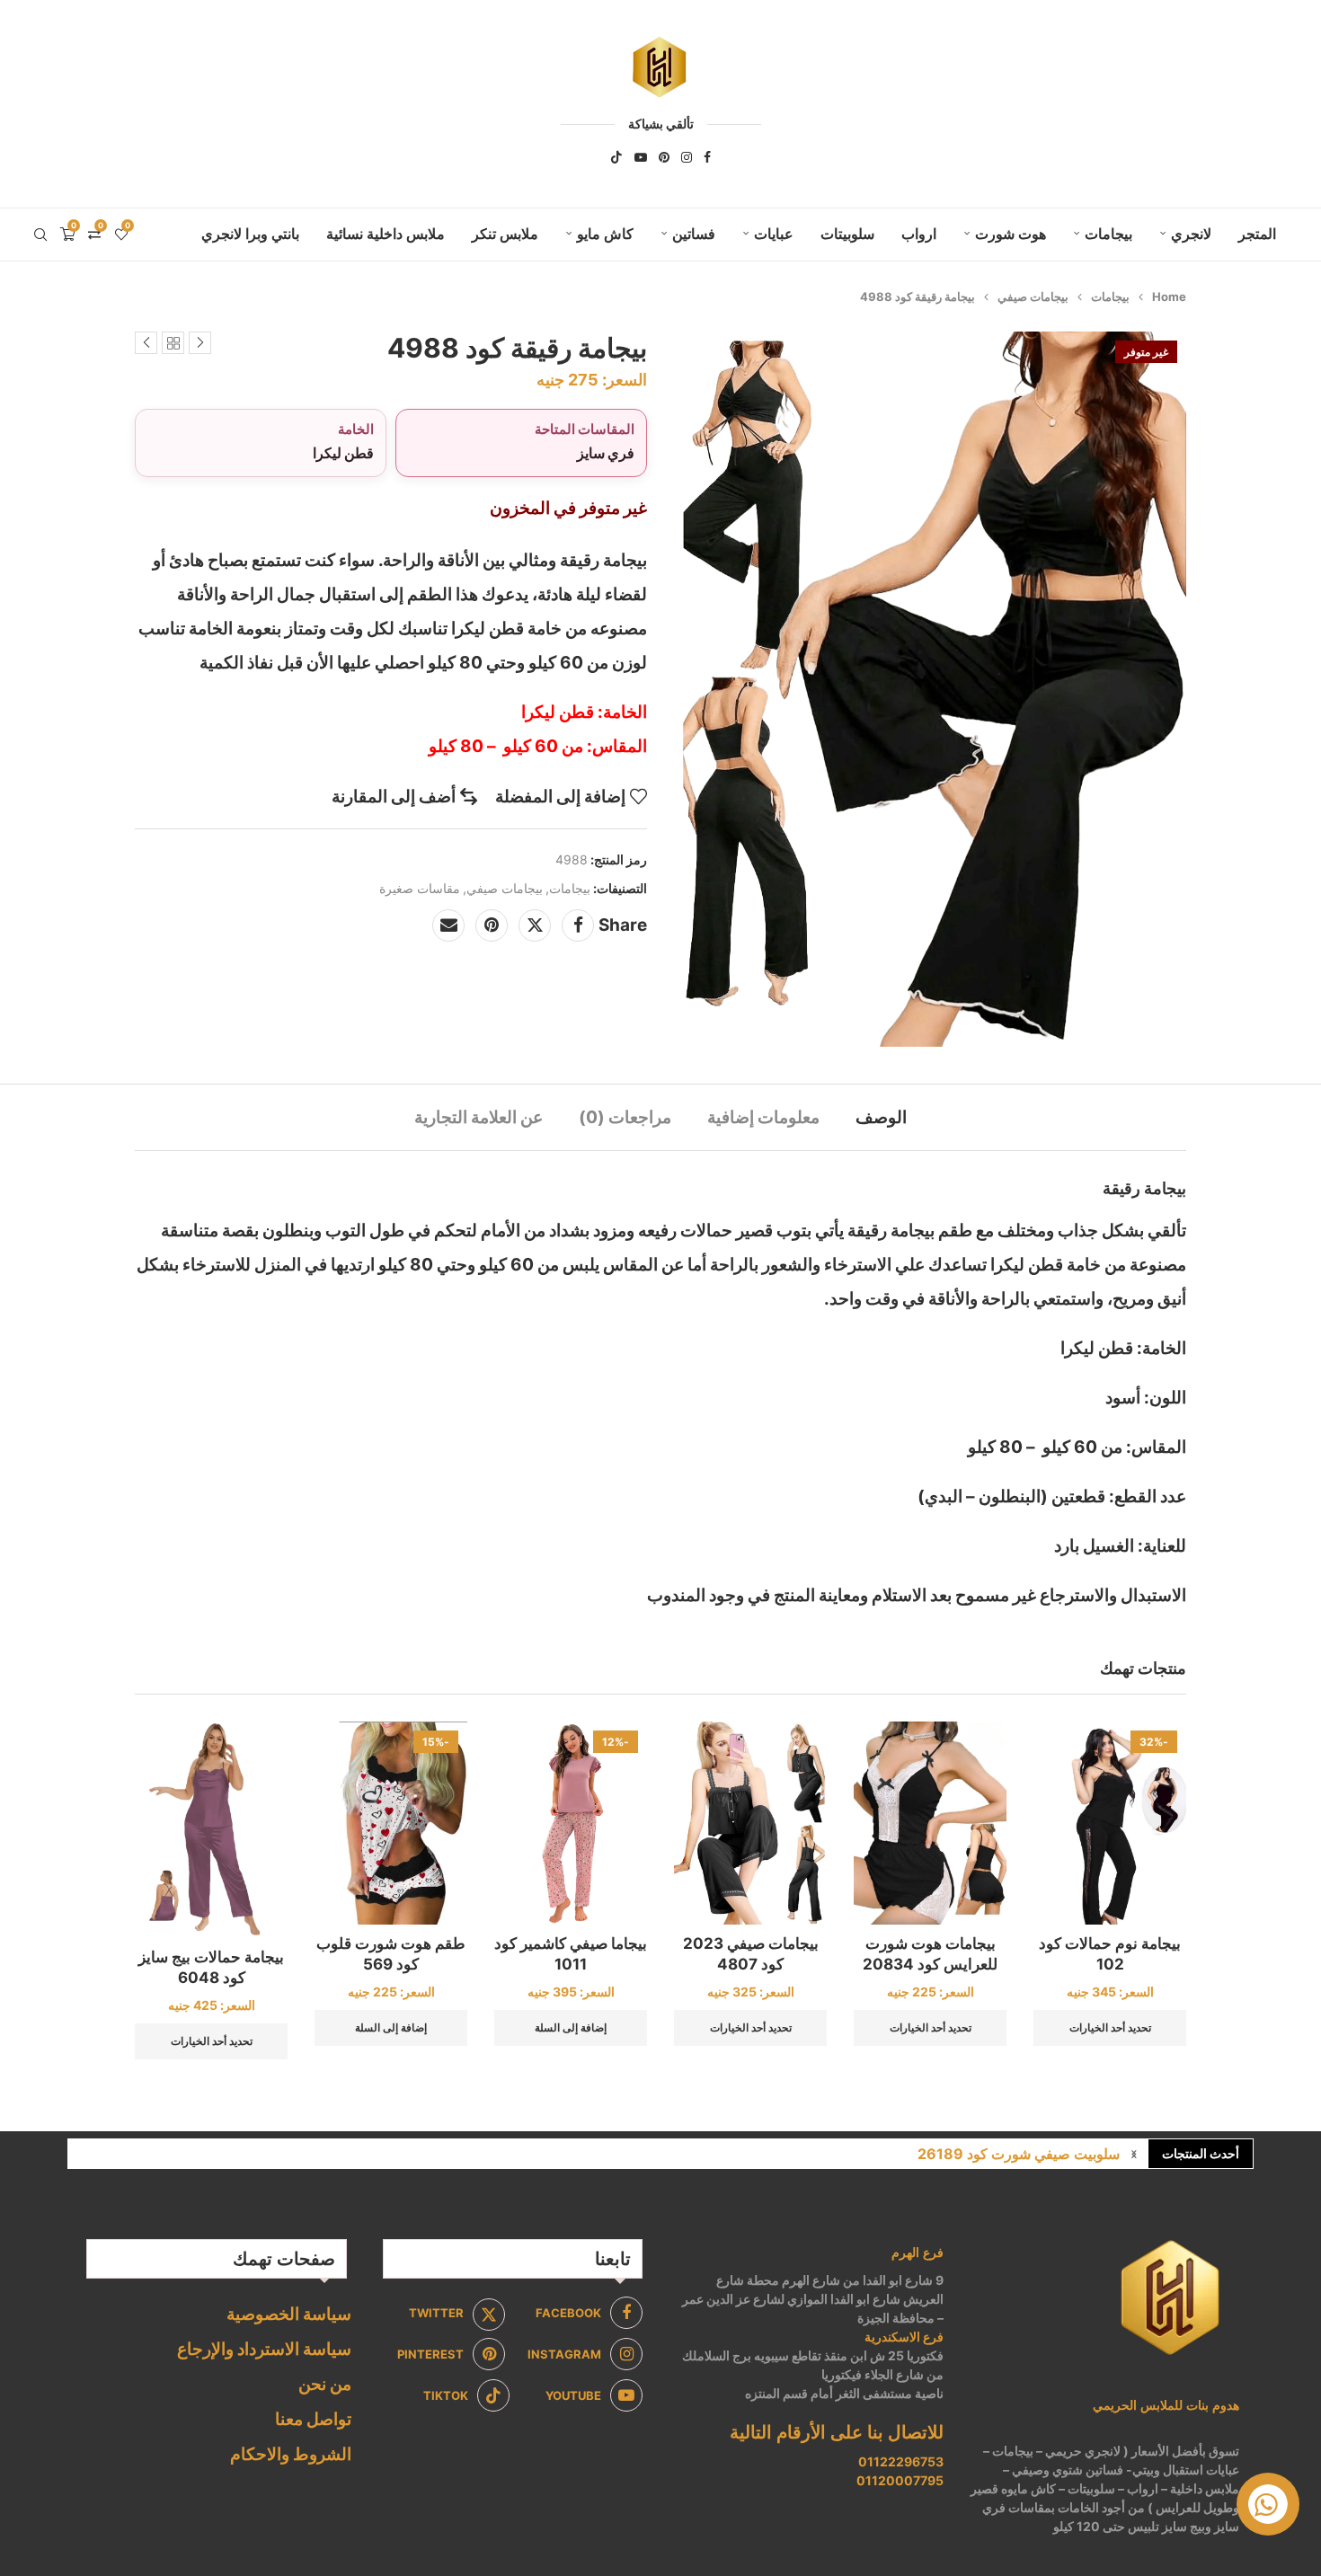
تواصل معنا (313, 2419)
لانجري (1191, 234)
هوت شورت (1011, 234)
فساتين (694, 234)
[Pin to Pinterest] (492, 925)
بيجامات (1108, 234)
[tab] (881, 1117)
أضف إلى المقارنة (394, 797)
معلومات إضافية (763, 1117)
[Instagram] (687, 157)
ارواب (919, 234)
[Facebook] (707, 157)
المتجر (1257, 234)
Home (1169, 297)
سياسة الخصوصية (289, 2314)
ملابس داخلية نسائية (386, 234)
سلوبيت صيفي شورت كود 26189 (1019, 2154)
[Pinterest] (664, 157)
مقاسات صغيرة (420, 888)
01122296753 (901, 2461)
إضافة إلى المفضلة (560, 797)
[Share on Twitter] (535, 925)
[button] (1134, 2154)
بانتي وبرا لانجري (250, 234)
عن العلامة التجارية (479, 1117)
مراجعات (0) (625, 1117)
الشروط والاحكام (291, 2454)
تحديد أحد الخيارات (1110, 2027)
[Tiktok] (616, 157)
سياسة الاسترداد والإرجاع (264, 2349)
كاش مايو (605, 234)
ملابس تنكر (505, 234)
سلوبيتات (847, 234)
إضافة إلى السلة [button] (571, 2027)
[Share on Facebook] (578, 925)
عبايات (774, 234)
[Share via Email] (448, 925)
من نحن (325, 2384)
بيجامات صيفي (1033, 297)
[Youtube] (641, 157)
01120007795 (900, 2480)
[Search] (40, 235)
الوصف (881, 1117)
